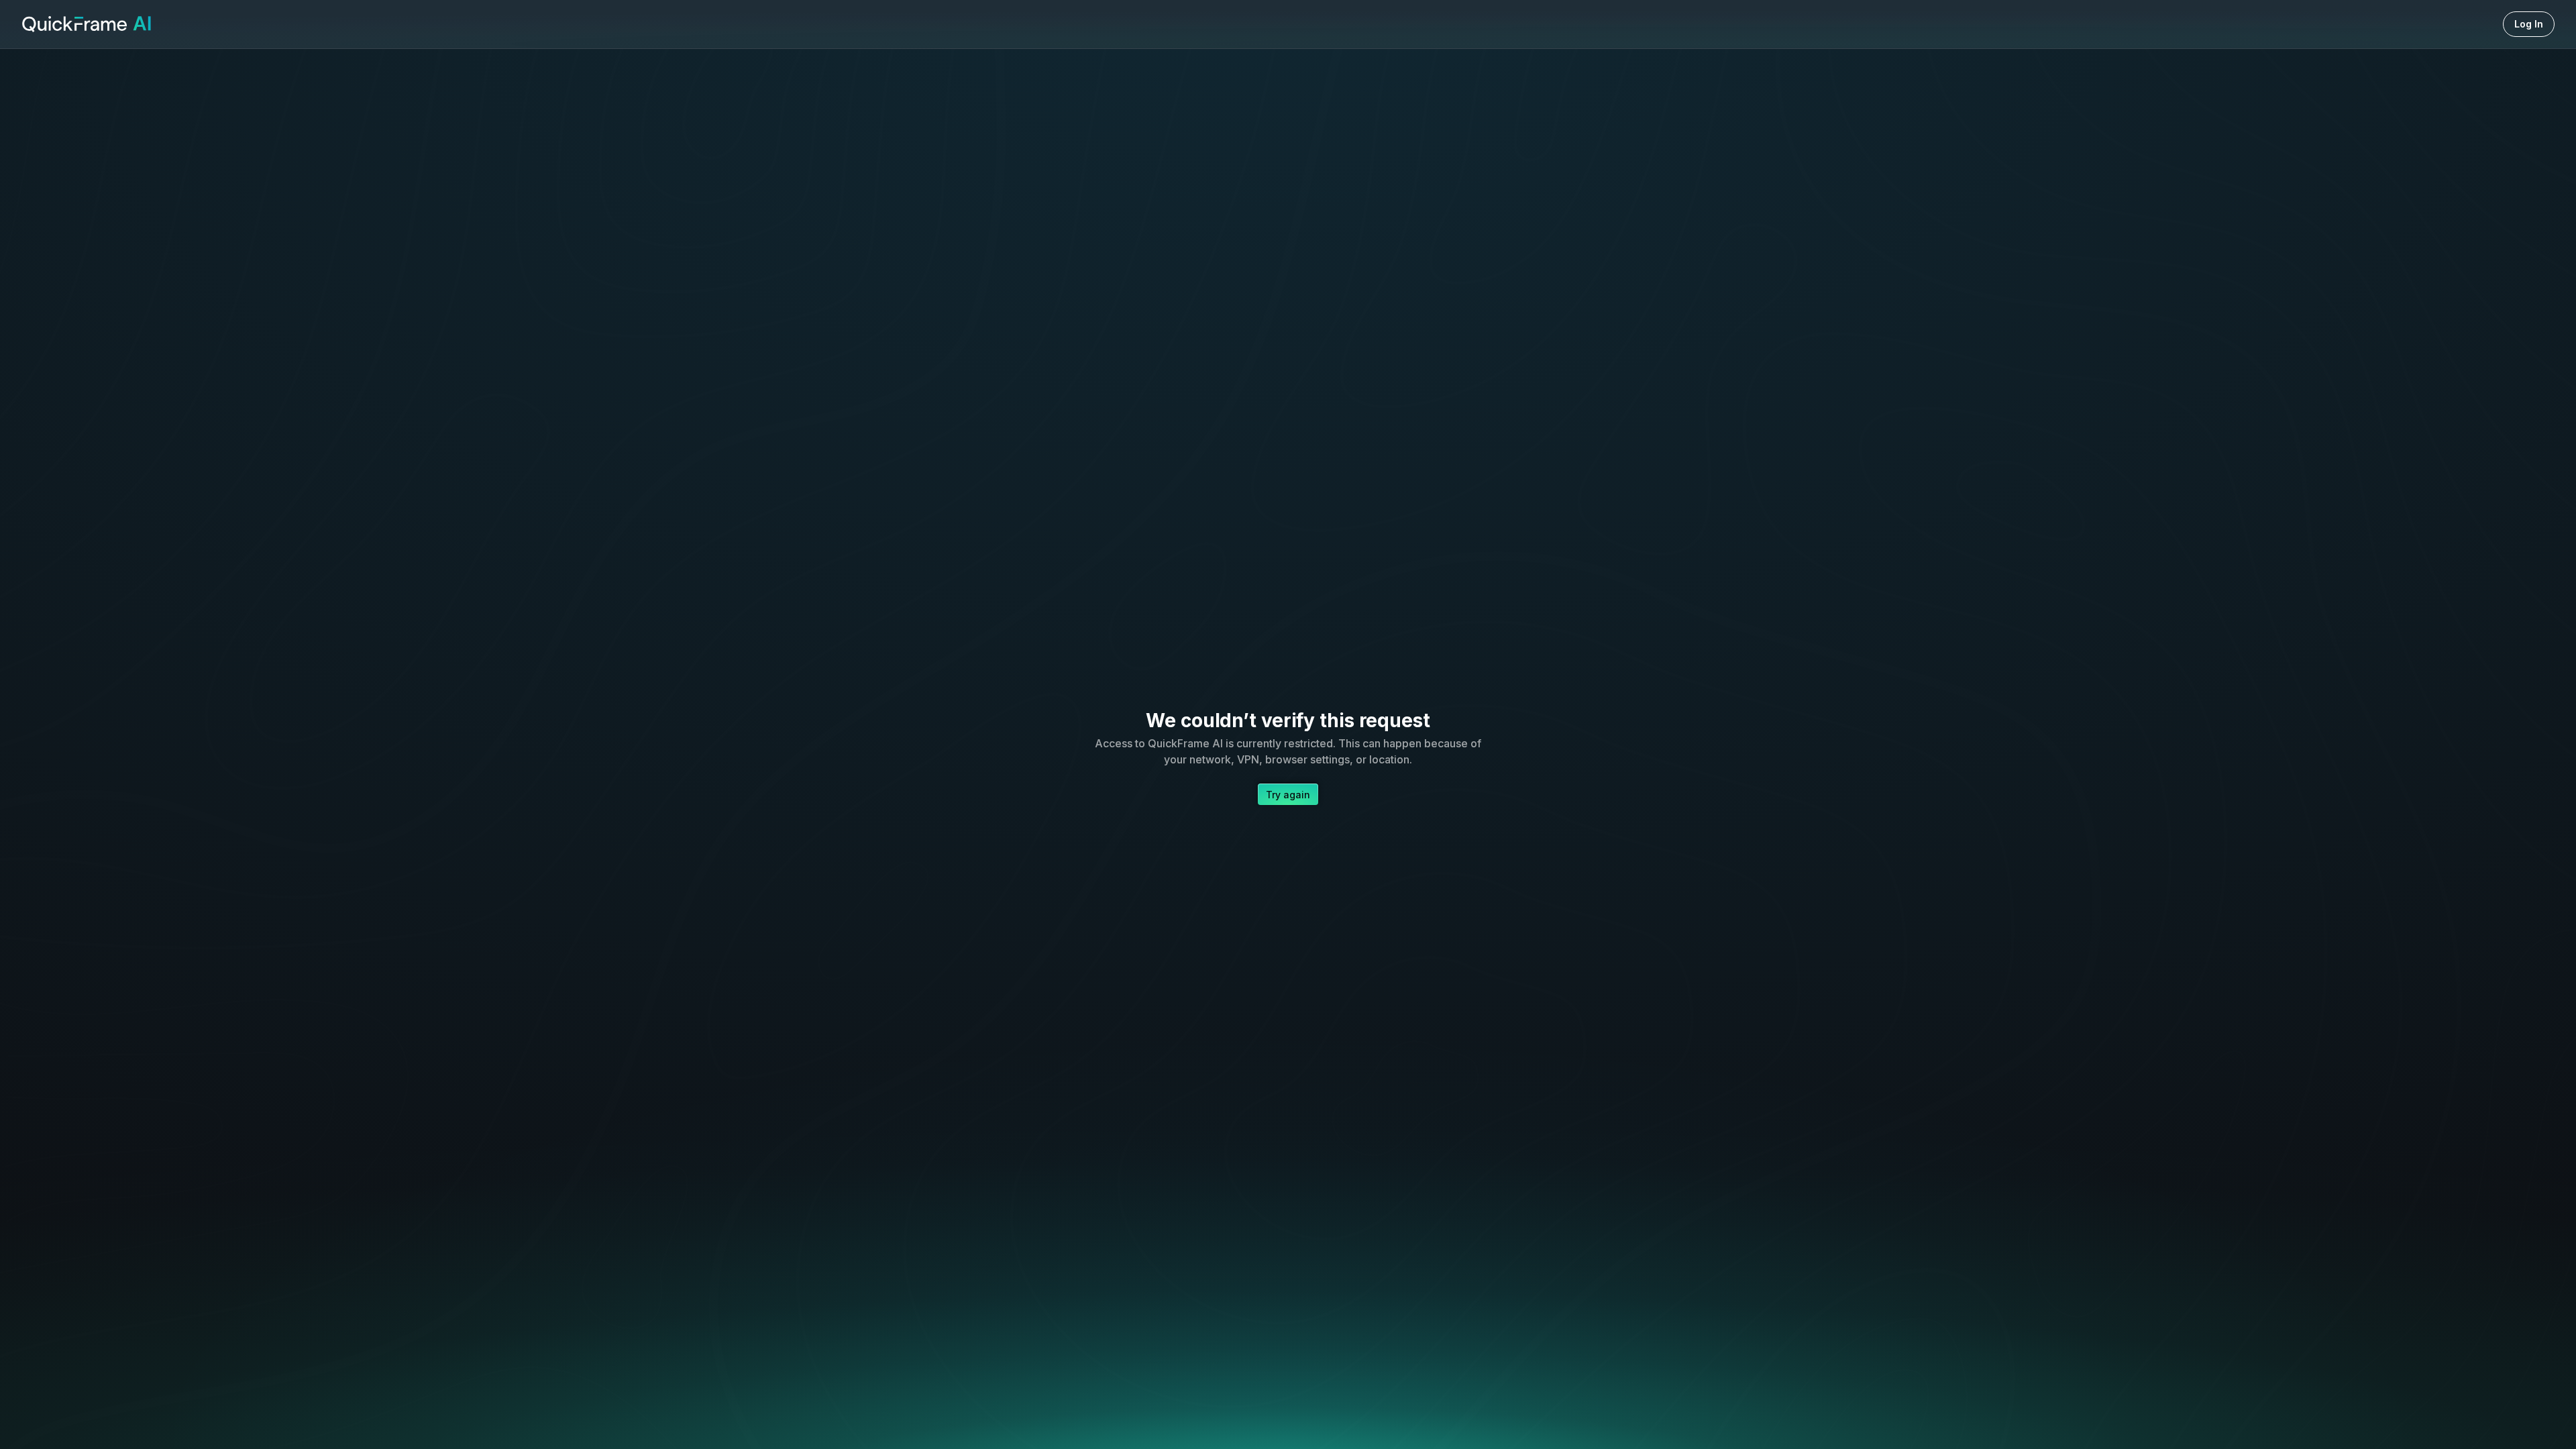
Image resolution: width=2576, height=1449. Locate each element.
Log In (2529, 24)
